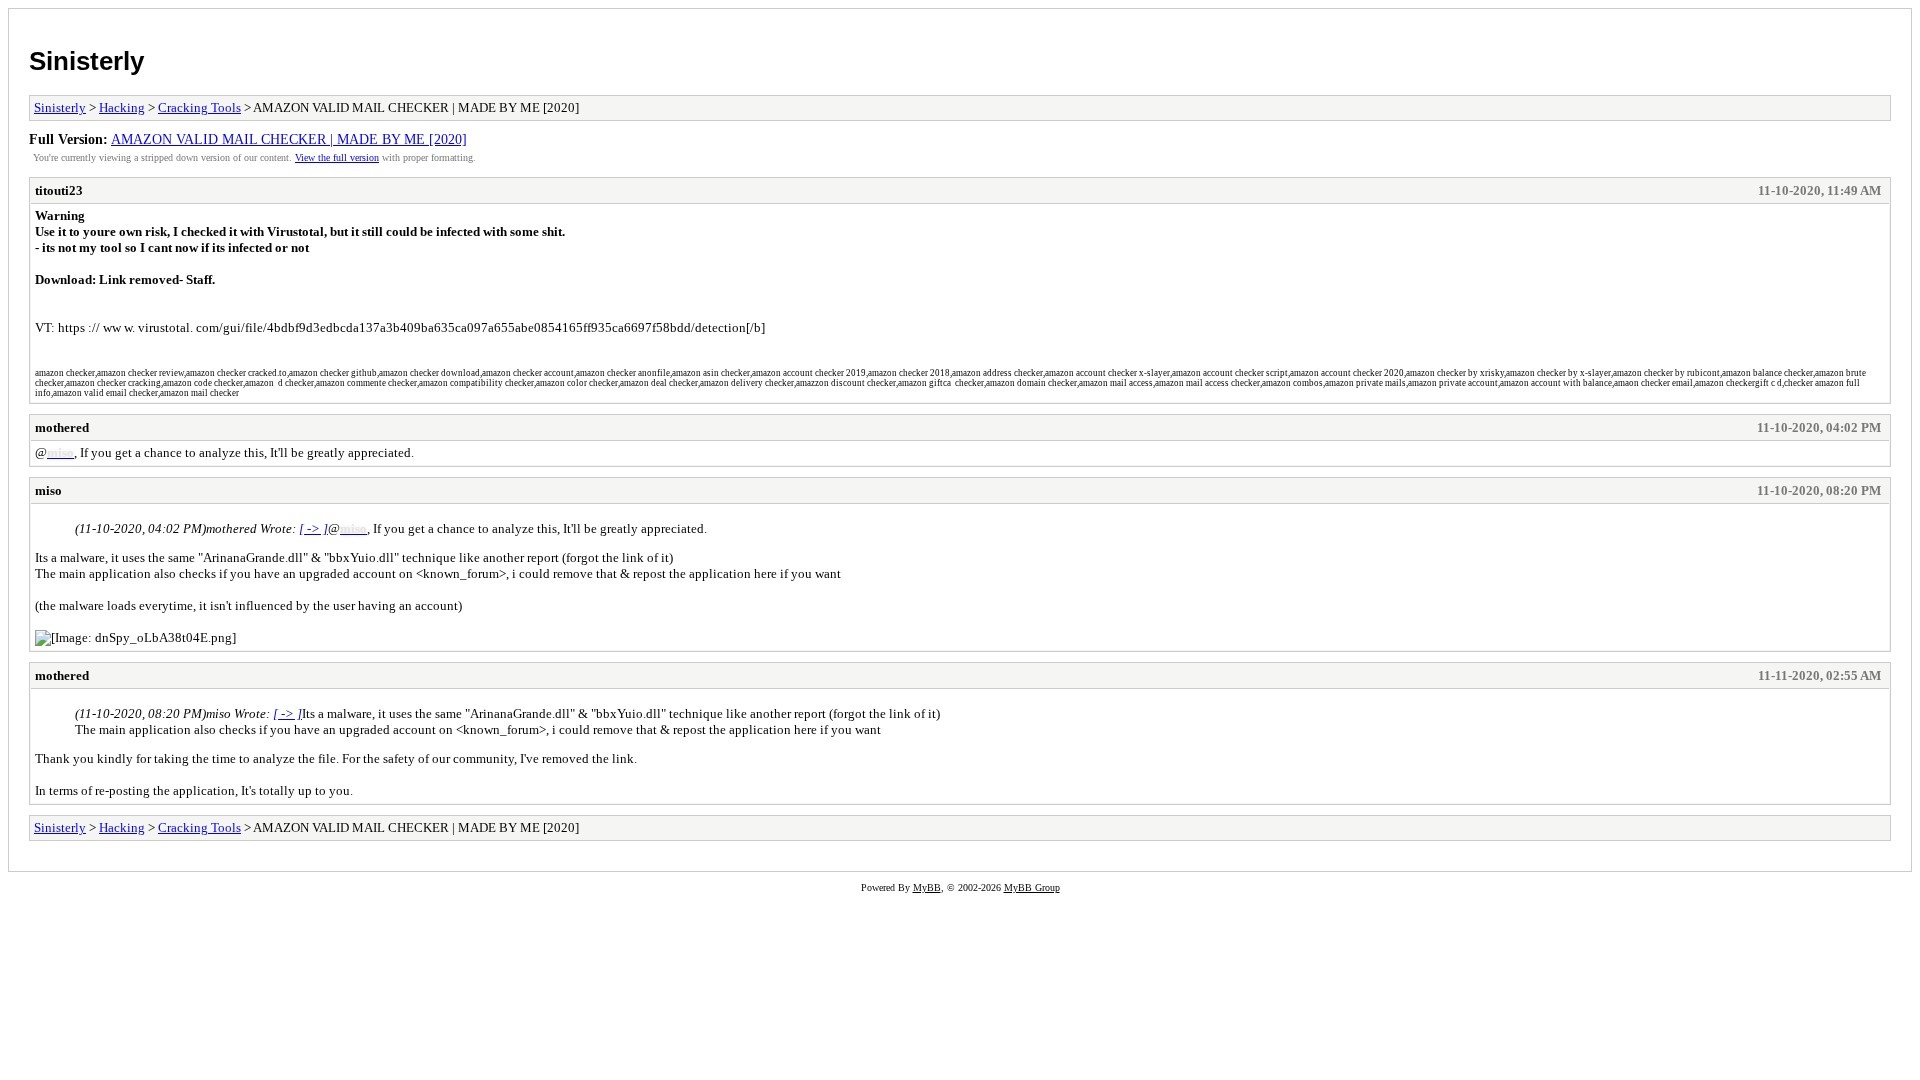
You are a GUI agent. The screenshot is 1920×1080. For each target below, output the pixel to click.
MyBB (927, 887)
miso (48, 490)
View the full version (337, 157)
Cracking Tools (199, 107)
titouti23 (59, 190)
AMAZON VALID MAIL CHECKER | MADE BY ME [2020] (289, 139)
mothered (62, 427)
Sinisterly (86, 61)
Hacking (122, 107)
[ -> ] (313, 528)
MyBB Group (1032, 887)
